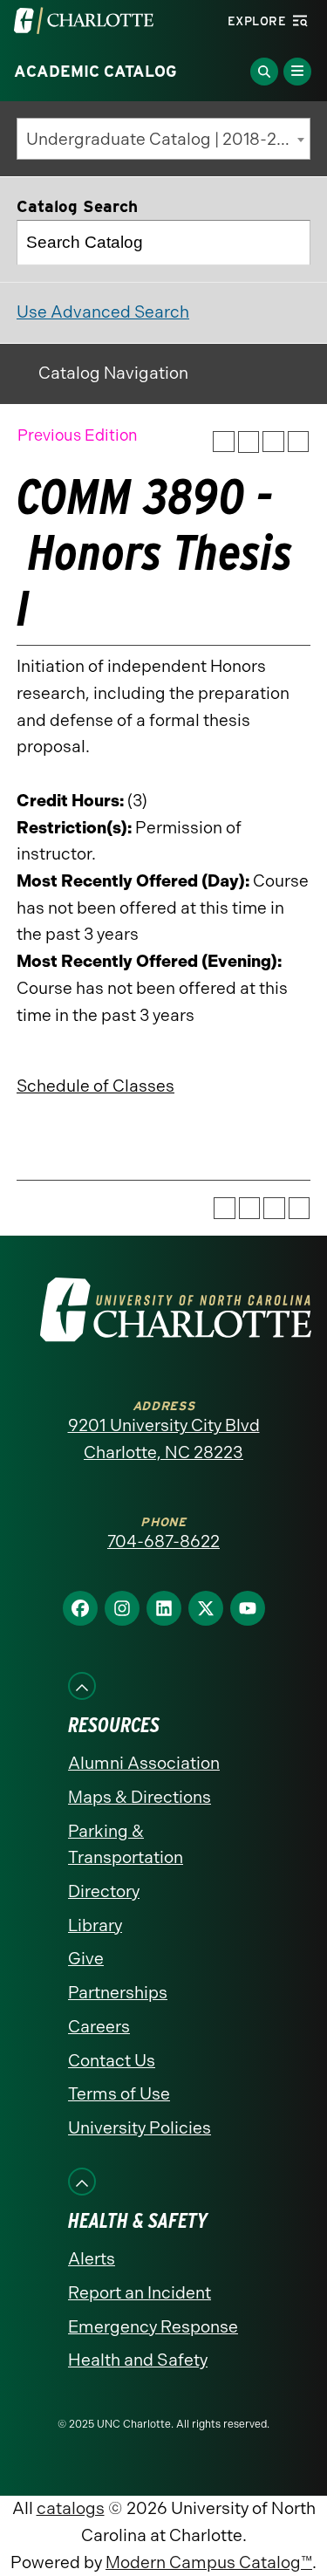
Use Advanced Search (103, 312)
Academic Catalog (95, 72)
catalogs (71, 2508)
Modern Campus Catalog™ (209, 2562)
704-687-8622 (163, 1541)
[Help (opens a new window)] (299, 442)
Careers (99, 2027)
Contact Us (112, 2061)
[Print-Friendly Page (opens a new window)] (273, 442)
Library (95, 1925)
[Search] (289, 243)
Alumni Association (144, 1763)
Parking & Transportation (126, 1845)
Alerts (92, 2259)
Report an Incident (140, 2293)
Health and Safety (138, 2360)
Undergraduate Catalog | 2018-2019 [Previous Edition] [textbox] (168, 139)
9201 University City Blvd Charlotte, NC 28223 (164, 1439)
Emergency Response (153, 2327)
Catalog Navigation (113, 373)
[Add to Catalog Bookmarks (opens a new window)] (224, 442)
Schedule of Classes (95, 1086)
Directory (104, 1891)
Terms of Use (119, 2094)
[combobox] (163, 139)
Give (86, 1959)
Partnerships (118, 1993)
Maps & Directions (140, 1797)
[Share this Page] (249, 442)
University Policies (140, 2128)
